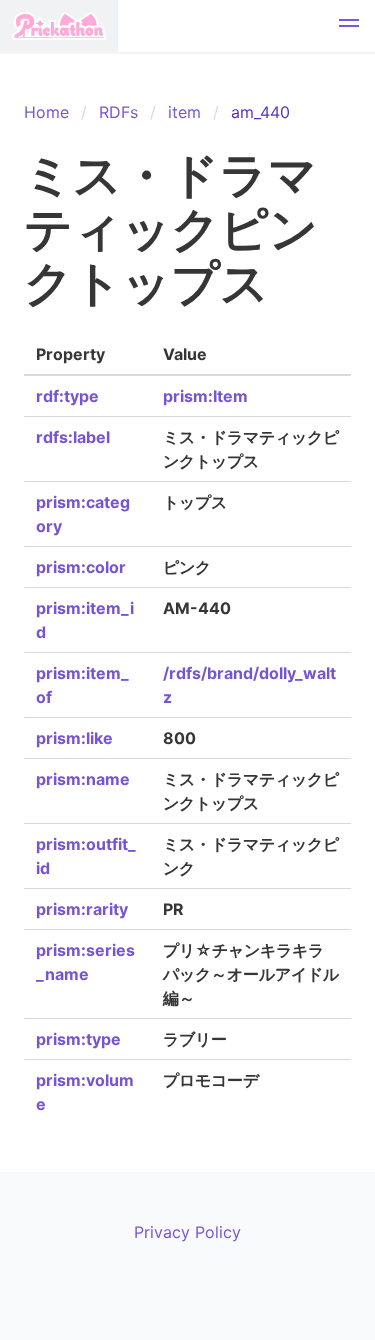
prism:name (83, 779)
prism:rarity (82, 909)
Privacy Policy (187, 1232)
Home (46, 112)
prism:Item (205, 396)
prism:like (74, 738)
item (184, 112)
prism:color (81, 567)
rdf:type (67, 396)
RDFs (118, 112)
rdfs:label (73, 437)
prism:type (78, 1039)
